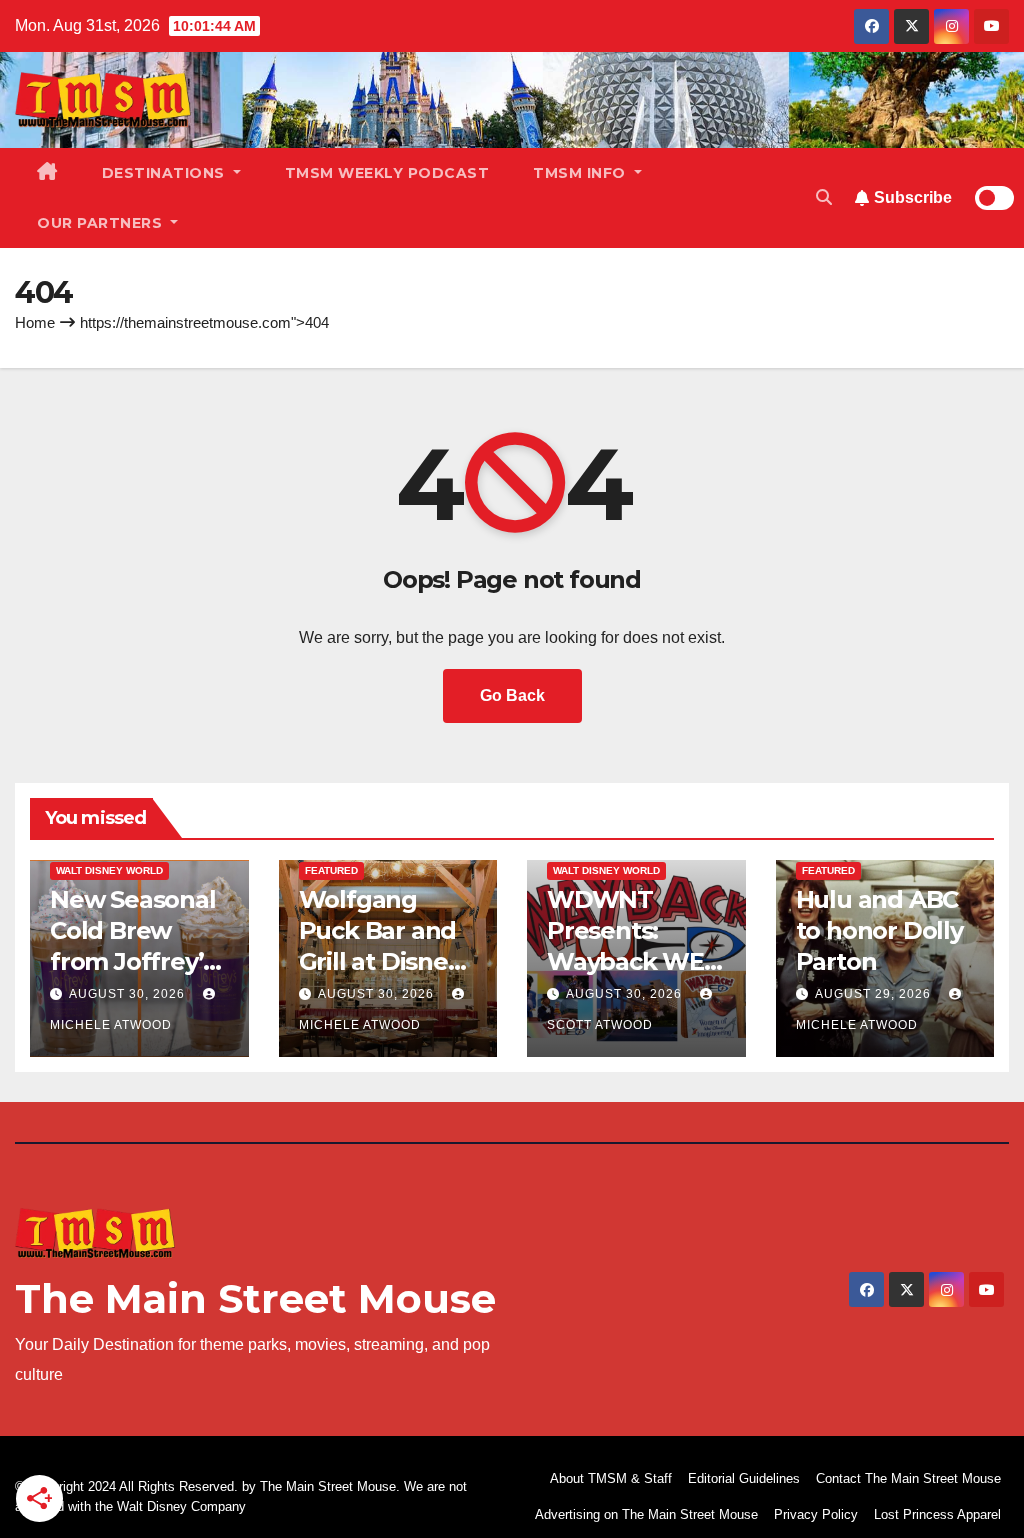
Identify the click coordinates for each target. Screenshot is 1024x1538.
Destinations (166, 173)
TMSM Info (581, 173)
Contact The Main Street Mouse (908, 1478)
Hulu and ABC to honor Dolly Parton (879, 930)
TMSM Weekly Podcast (387, 173)
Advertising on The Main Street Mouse (646, 1514)
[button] (824, 197)
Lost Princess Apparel (937, 1514)
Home (35, 322)
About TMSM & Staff (611, 1478)
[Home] (47, 173)
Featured (331, 870)
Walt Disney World (109, 870)
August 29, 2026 (875, 994)
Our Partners (102, 223)
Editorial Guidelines (744, 1478)
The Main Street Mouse (255, 1298)
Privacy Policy (816, 1514)
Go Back (512, 695)
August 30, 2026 (129, 994)
